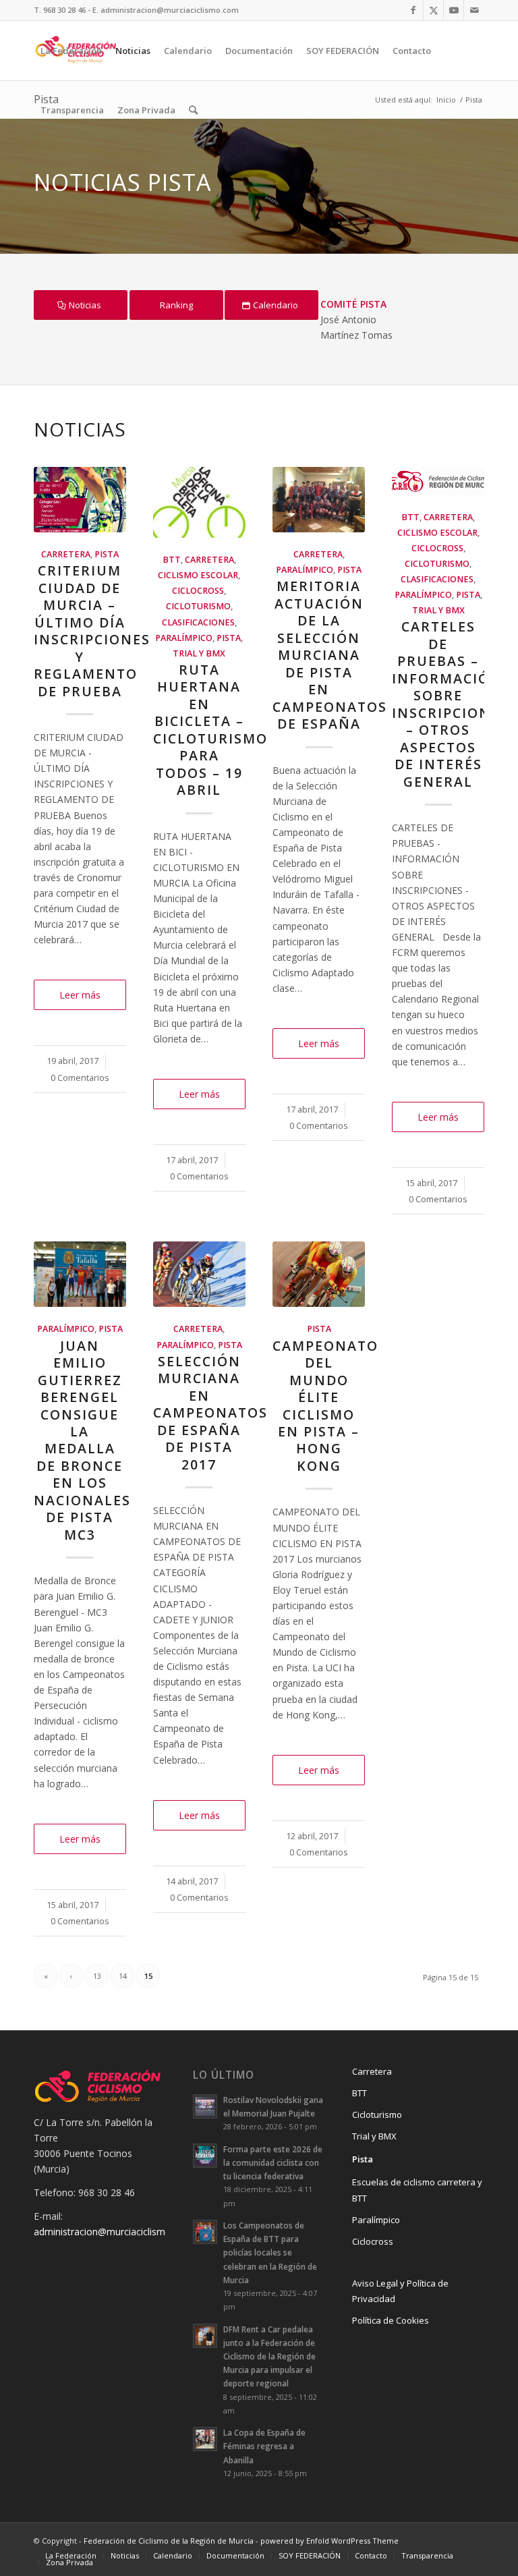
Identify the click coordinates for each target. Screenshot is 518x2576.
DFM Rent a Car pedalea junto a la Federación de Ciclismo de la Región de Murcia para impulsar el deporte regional (269, 2356)
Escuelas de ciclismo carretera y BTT (417, 2190)
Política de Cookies (391, 2320)
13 (97, 1976)
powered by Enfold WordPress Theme (329, 2541)
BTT (172, 560)
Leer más (80, 995)
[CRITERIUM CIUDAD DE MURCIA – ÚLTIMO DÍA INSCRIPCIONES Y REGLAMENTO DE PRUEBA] (80, 500)
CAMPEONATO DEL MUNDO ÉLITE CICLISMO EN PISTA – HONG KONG (325, 1406)
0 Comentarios (80, 1078)
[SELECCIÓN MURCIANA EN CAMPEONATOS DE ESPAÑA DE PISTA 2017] (199, 1274)
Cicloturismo (198, 606)
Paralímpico (184, 638)
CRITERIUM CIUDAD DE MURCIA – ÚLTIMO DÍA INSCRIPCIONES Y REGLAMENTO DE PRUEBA (92, 631)
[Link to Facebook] (413, 10)
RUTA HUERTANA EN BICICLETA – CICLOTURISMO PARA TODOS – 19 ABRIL (210, 730)
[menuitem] (71, 51)
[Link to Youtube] (454, 10)
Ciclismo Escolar (198, 575)
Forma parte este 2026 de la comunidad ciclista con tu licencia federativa (273, 2162)
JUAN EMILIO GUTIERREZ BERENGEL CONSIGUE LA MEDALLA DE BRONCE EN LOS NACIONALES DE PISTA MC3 (82, 1440)
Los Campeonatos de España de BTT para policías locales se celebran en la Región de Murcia (270, 2252)
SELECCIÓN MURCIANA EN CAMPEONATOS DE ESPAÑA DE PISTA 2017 (210, 1413)
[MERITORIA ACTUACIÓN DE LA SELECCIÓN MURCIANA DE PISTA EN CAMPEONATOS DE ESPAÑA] (319, 500)
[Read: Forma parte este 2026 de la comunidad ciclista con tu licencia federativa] (205, 2156)
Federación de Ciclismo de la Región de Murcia (169, 2541)
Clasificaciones (198, 622)
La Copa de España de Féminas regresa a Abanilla (264, 2446)
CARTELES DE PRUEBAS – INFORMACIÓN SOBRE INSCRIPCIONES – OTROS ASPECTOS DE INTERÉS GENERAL (450, 704)
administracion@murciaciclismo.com (113, 2232)
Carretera (66, 554)
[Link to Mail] (474, 10)
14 (123, 1976)
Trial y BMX (199, 653)
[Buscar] (193, 110)
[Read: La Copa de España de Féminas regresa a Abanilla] (205, 2439)
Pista (107, 554)
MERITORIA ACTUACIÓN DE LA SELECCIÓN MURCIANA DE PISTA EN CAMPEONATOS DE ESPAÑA (330, 655)
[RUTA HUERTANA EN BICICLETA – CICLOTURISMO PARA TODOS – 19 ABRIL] (199, 503)
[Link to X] (433, 10)
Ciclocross (198, 591)
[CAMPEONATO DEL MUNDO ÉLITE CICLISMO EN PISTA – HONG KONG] (319, 1274)
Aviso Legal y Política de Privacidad (400, 2291)
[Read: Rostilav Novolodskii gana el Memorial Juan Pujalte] (205, 2106)
